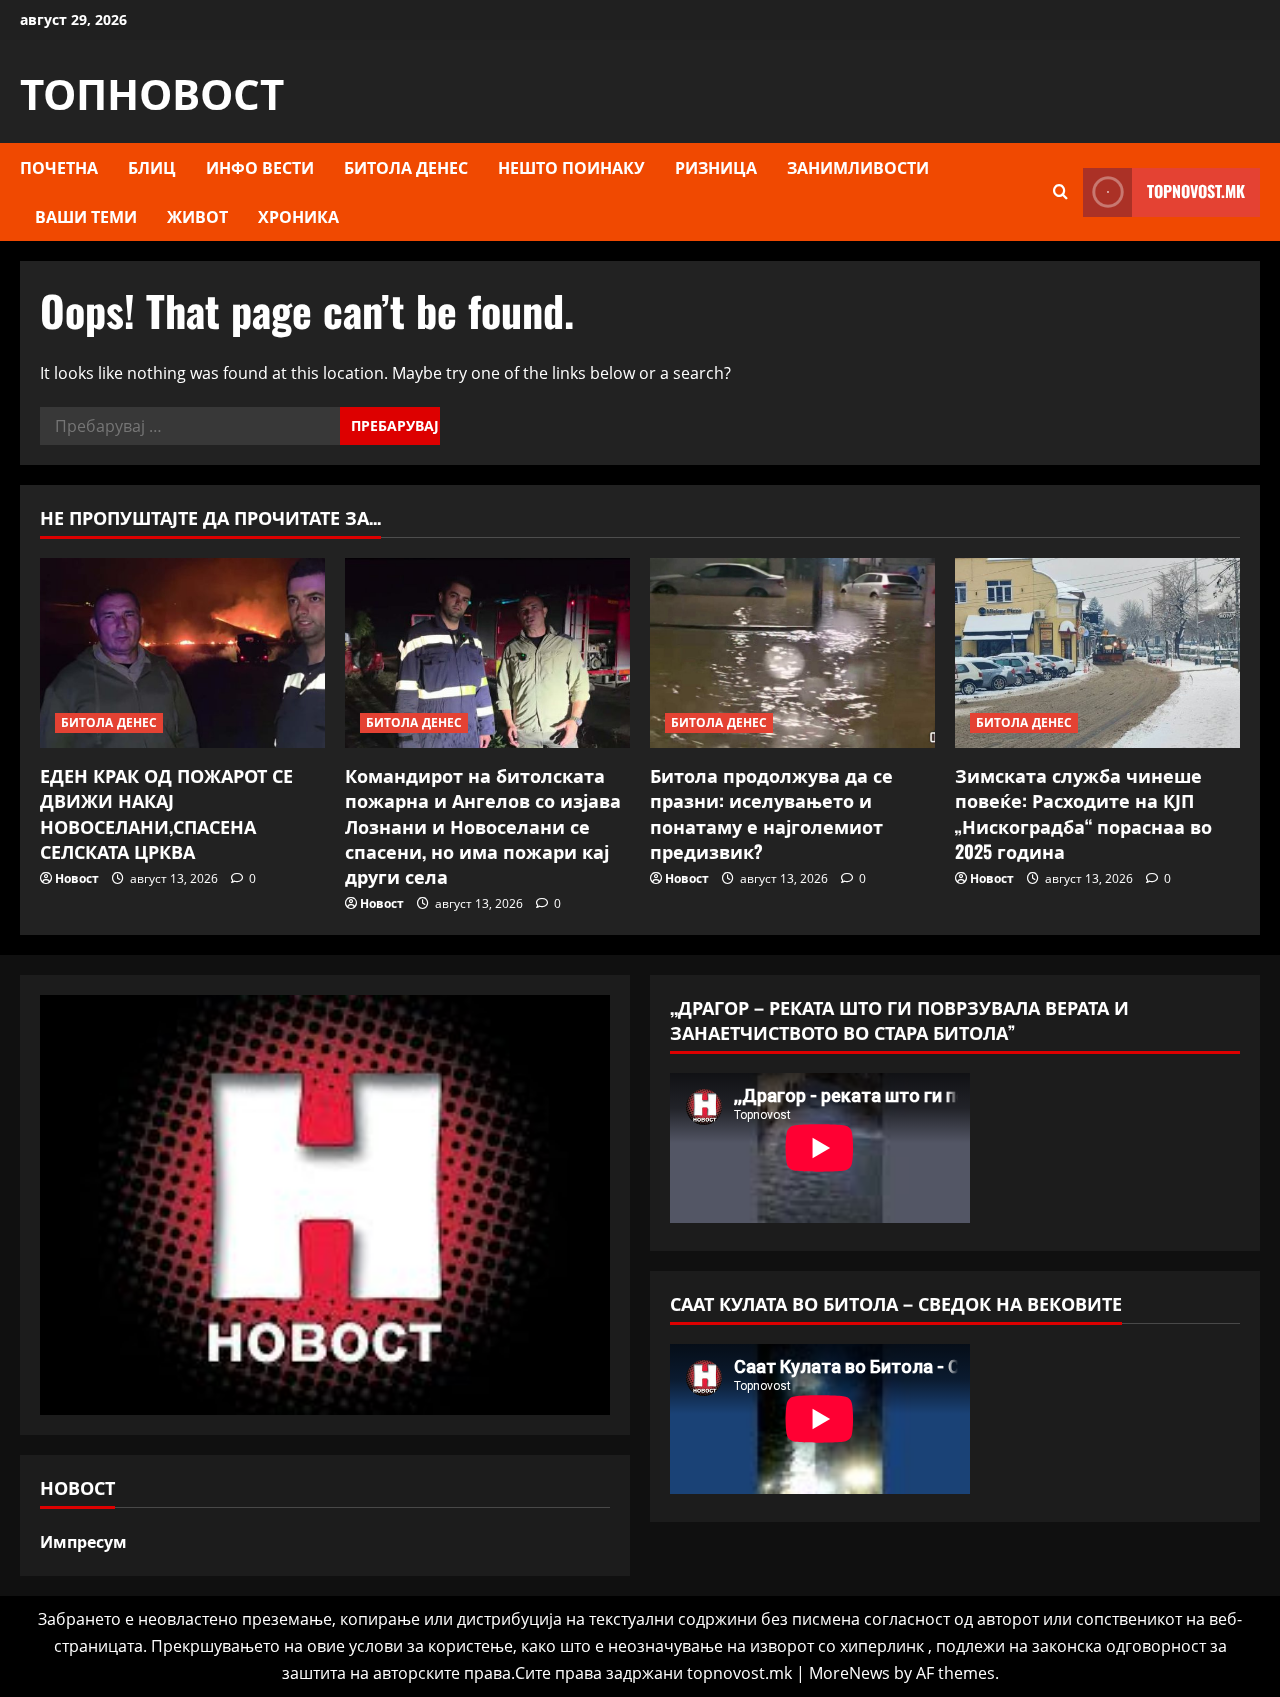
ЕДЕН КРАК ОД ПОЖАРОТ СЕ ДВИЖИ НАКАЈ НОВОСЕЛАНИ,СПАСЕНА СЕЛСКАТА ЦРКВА (166, 813)
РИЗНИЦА (716, 167)
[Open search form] (1060, 192)
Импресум (83, 1541)
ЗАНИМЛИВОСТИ (858, 167)
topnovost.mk (1196, 191)
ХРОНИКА (298, 216)
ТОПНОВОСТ (152, 91)
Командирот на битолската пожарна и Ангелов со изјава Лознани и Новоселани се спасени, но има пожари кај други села (483, 825)
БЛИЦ (152, 167)
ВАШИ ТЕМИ (86, 216)
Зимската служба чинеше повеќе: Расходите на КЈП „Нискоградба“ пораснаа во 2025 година (1083, 813)
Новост (77, 878)
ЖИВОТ (197, 216)
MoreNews (849, 1673)
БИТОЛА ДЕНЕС (406, 167)
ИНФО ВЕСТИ (260, 167)
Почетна (59, 167)
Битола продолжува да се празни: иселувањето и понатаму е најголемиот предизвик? (771, 813)
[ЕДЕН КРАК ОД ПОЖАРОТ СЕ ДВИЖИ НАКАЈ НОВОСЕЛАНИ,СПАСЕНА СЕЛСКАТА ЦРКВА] (182, 653)
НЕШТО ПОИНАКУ (571, 167)
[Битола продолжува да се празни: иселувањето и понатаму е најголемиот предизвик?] (792, 653)
